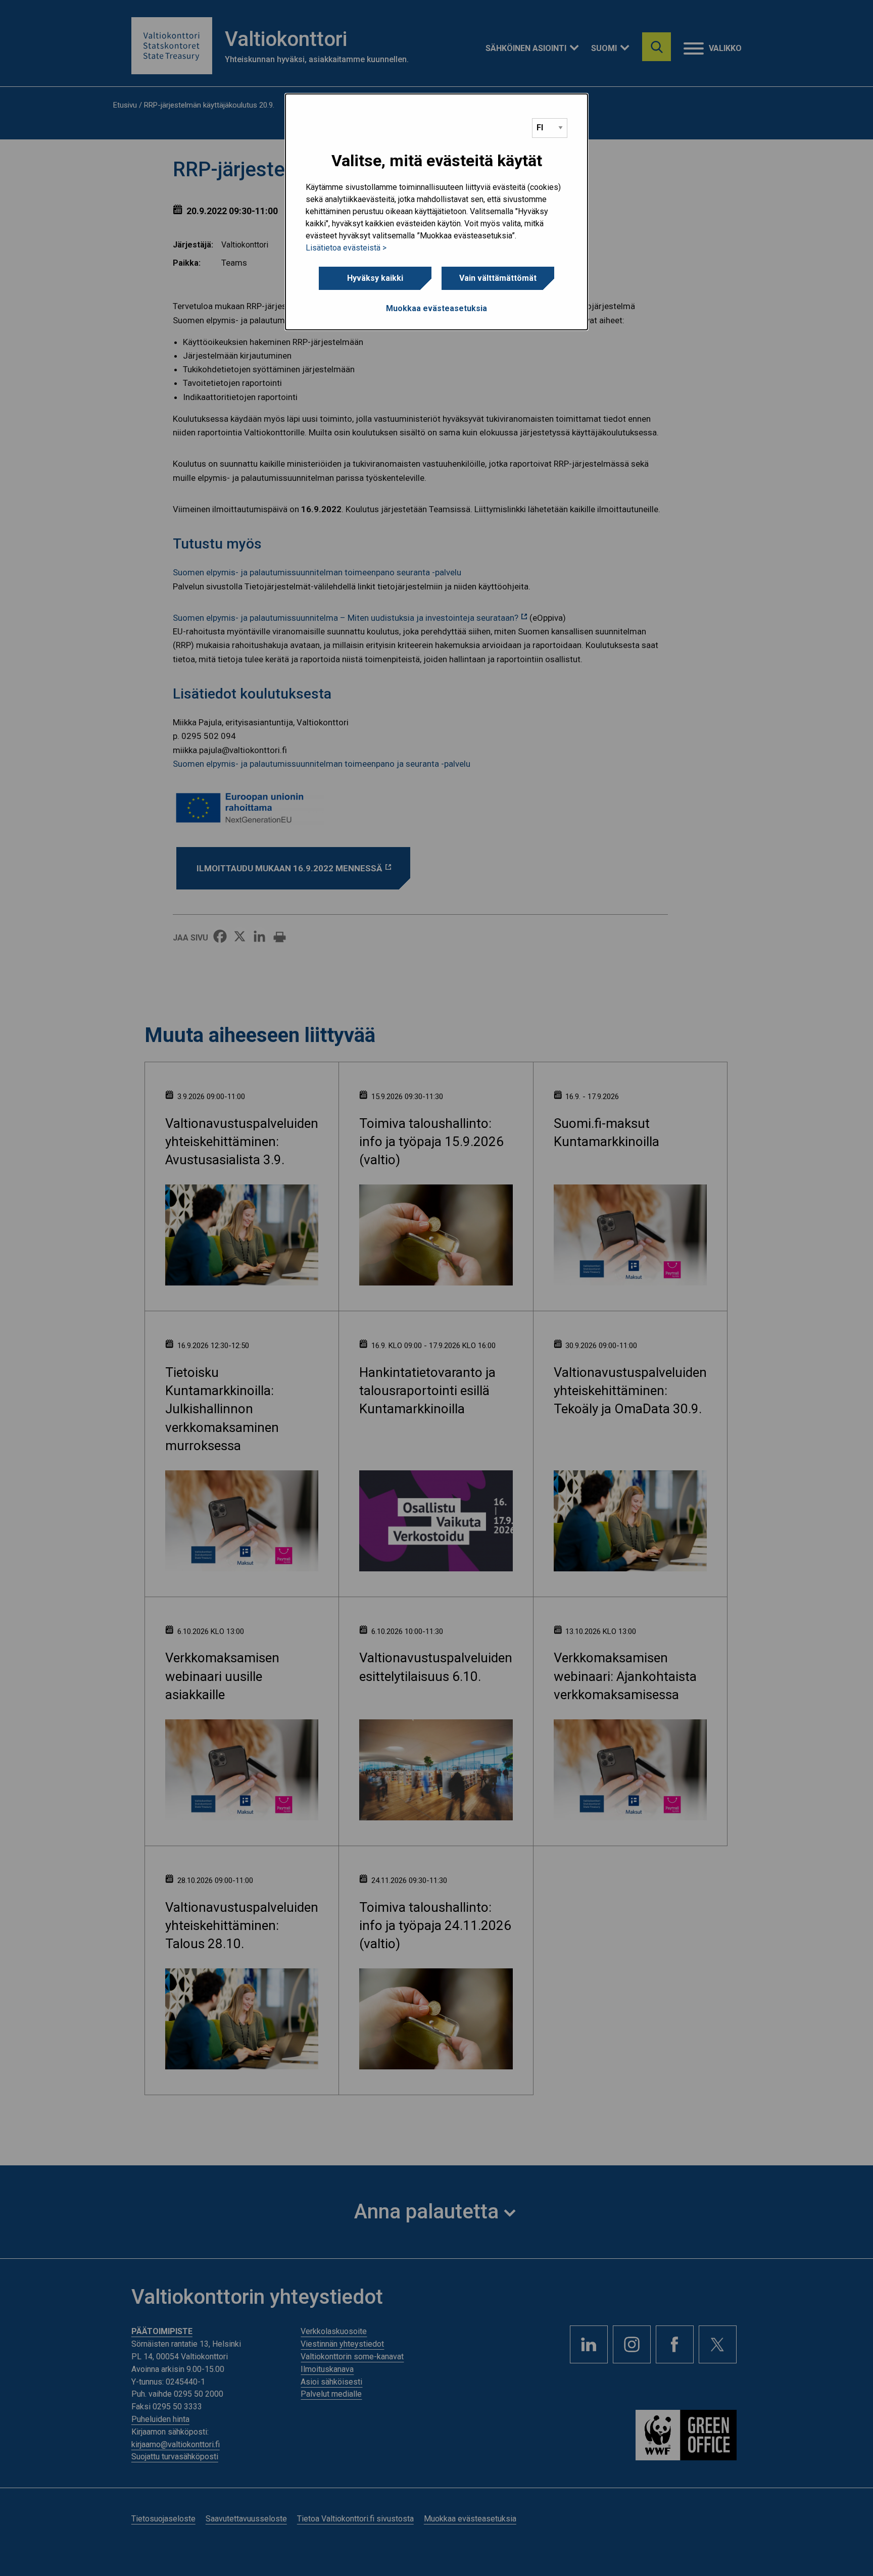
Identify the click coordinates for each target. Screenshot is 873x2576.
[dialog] (437, 212)
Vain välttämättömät (498, 278)
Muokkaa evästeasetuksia (437, 308)
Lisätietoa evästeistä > (346, 248)
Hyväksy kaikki (375, 278)
